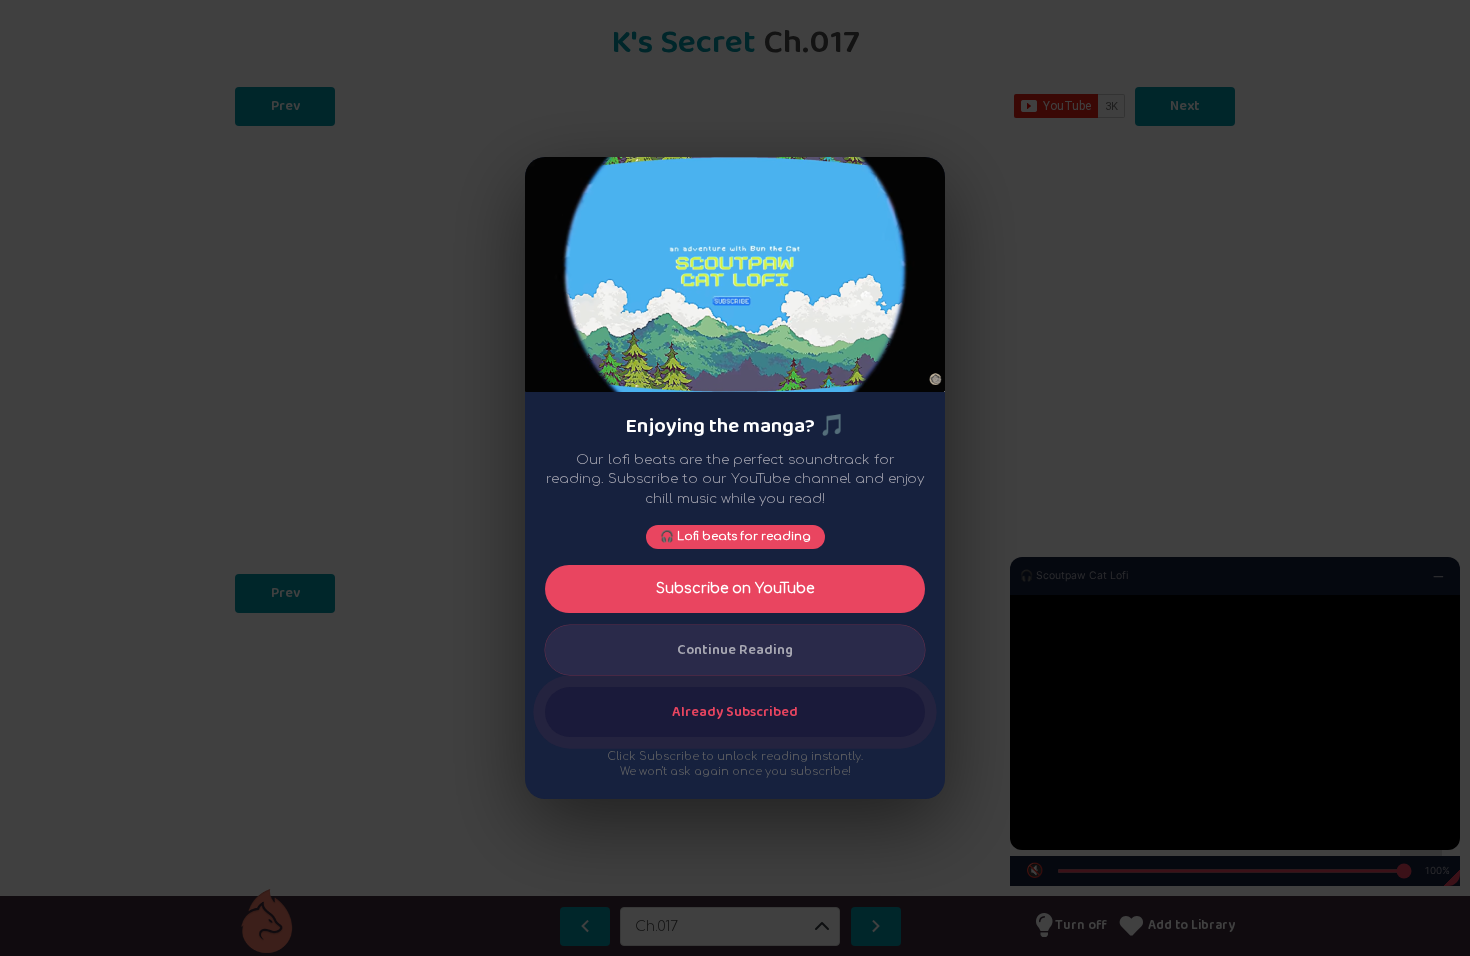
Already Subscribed (735, 712)
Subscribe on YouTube (735, 588)
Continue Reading (735, 650)
